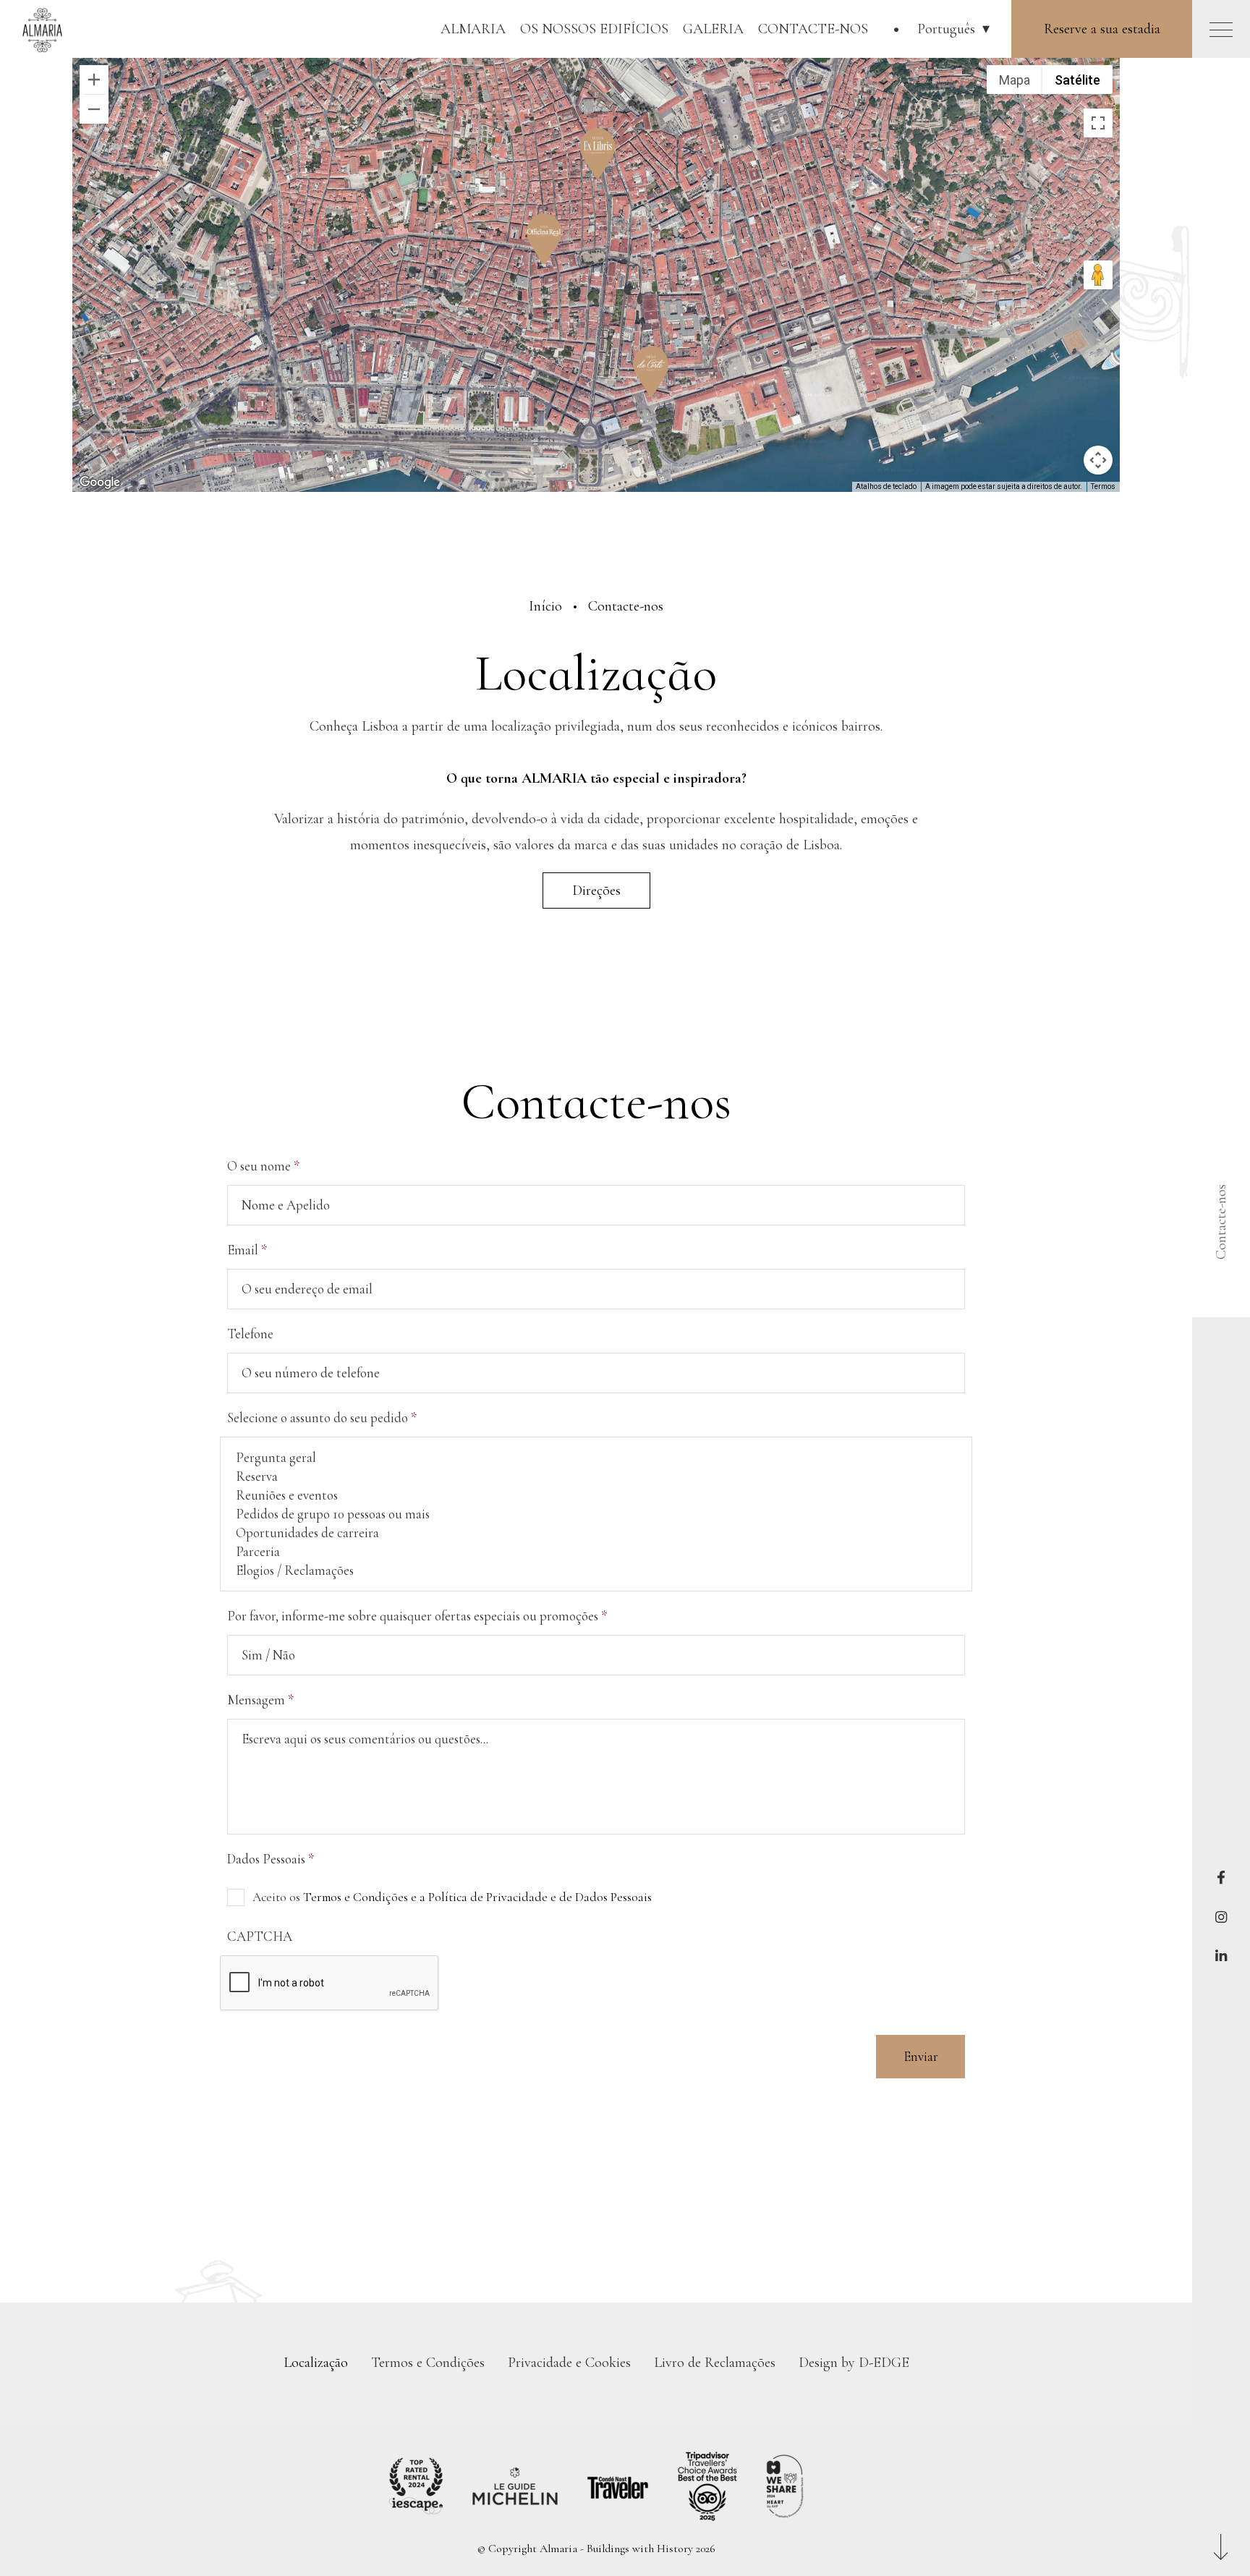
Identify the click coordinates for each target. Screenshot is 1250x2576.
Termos (1103, 486)
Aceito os (452, 1897)
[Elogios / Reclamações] (596, 1570)
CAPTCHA (260, 1937)
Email (247, 1250)
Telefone (250, 1334)
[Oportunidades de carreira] (596, 1533)
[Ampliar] (94, 80)
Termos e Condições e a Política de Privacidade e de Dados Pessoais (477, 1897)
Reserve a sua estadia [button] (1102, 29)
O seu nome (263, 1166)
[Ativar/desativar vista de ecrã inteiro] (1098, 123)
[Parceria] (596, 1552)
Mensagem (260, 1700)
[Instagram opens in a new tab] (1221, 1917)
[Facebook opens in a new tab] (1221, 1878)
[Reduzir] (94, 109)
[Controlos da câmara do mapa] (1098, 460)
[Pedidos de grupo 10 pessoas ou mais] (596, 1514)
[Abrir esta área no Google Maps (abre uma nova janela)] (100, 483)
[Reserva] (596, 1476)
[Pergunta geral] (596, 1458)
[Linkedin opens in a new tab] (1221, 1957)
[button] (953, 29)
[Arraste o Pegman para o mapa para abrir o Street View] (1098, 275)
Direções (596, 890)
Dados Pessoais (271, 1859)
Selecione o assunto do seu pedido (322, 1418)
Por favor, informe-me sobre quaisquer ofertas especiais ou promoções (417, 1616)
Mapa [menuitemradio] (1015, 80)
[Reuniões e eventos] (596, 1495)
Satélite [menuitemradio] (1077, 80)
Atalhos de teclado (886, 486)
